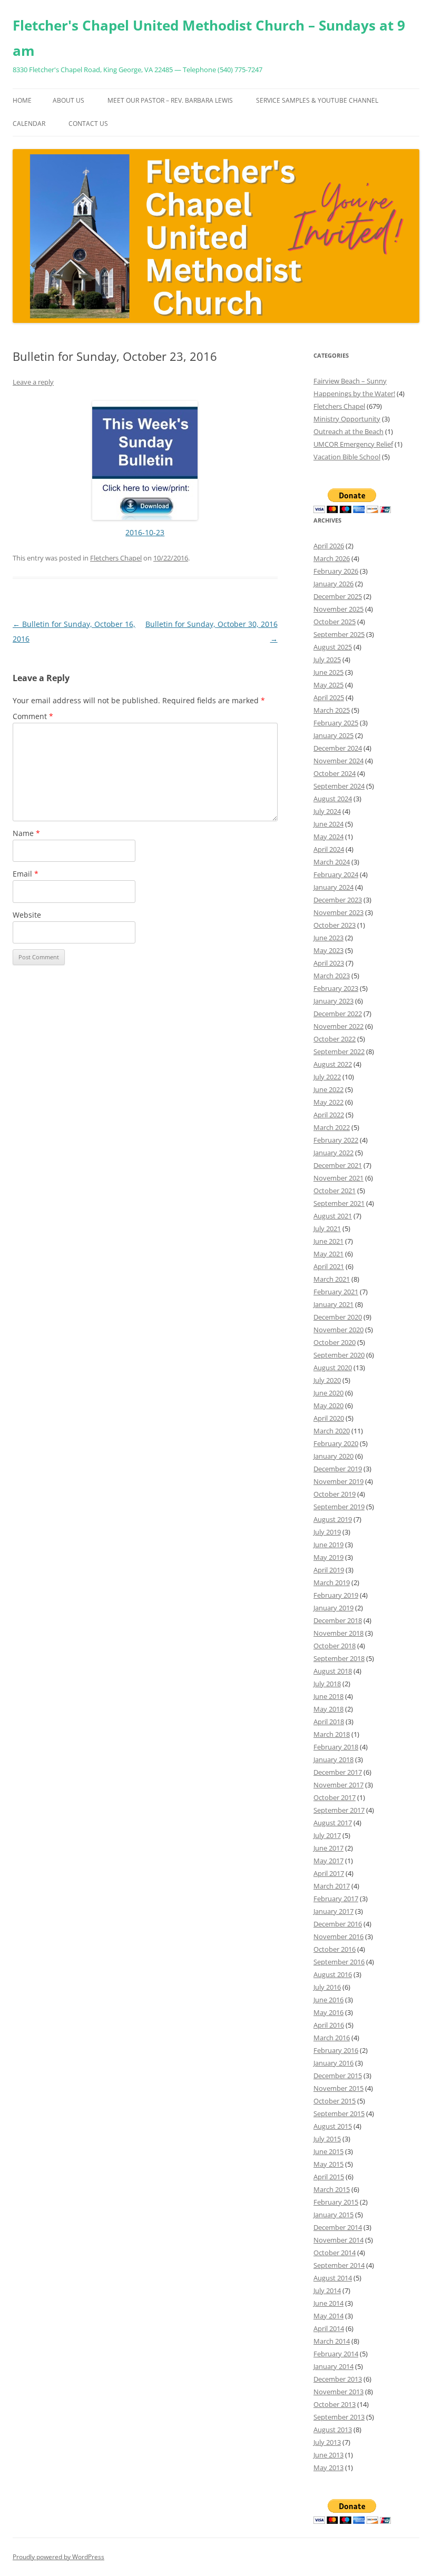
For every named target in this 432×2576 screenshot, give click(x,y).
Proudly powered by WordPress (58, 2557)
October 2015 (335, 2101)
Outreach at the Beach (348, 431)
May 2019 (328, 1557)
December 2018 (338, 1620)
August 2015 (333, 2126)
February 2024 (336, 874)
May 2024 (328, 837)
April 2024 (329, 849)
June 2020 (328, 1393)
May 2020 (328, 1405)
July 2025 (327, 660)
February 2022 (336, 1140)
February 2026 (336, 571)
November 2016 (338, 1936)
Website (27, 915)
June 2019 (328, 1545)
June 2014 (328, 2303)
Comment (33, 716)
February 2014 (336, 2354)
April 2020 (329, 1418)
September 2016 (339, 1962)
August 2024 (333, 799)
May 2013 (328, 2467)
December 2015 (338, 2076)
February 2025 (336, 723)
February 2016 (336, 2050)
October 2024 (335, 773)
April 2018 (329, 1722)
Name (26, 833)
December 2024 (338, 748)
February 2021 (336, 1292)
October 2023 (335, 925)
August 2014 (333, 2278)
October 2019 (335, 1494)
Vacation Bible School (347, 457)
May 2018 (328, 1709)
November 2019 (338, 1481)
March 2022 (332, 1127)
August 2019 (333, 1519)
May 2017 (328, 1861)
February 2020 (336, 1443)
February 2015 (336, 2202)
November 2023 (338, 912)
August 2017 (333, 1823)
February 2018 (336, 1747)
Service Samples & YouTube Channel (317, 100)
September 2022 (339, 1051)
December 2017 (338, 1772)
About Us (68, 100)
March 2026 (332, 558)
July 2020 (327, 1380)
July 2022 (327, 1077)
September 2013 (339, 2417)
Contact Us (88, 124)
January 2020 (333, 1456)
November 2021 (338, 1178)
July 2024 (327, 811)
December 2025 (338, 596)
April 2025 (329, 697)
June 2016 (328, 2000)
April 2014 (329, 2328)
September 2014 (339, 2265)
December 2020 (338, 1317)
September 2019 (339, 1507)
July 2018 (327, 1684)
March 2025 (332, 710)
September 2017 (339, 1810)
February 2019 (336, 1595)
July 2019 (327, 1532)
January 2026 (333, 584)
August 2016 (333, 1974)
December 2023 (338, 900)
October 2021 (335, 1191)
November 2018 (338, 1633)
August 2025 (333, 647)
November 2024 (338, 761)
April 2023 (329, 963)
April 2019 (329, 1570)
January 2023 (333, 1001)
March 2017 (332, 1886)
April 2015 (329, 2177)
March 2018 (332, 1734)
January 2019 (333, 1608)
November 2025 (338, 609)
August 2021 (333, 1216)
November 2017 (338, 1785)
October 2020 (335, 1342)
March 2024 (332, 862)
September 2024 (339, 786)
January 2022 (333, 1153)
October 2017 (335, 1797)
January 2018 (333, 1759)
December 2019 (338, 1469)
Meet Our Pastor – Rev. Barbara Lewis (170, 100)
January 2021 (333, 1304)
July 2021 (327, 1228)
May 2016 (328, 2012)
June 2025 (328, 672)
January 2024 (333, 887)
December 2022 (338, 1014)
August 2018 (333, 1671)
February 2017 (336, 1899)
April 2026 (329, 546)
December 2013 (338, 2379)
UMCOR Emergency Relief (353, 444)
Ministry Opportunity (347, 419)
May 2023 (328, 950)
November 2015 (338, 2088)
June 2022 (328, 1089)
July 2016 (327, 1987)
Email (26, 874)
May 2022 (328, 1102)
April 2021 (329, 1266)
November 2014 (338, 2240)
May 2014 (328, 2316)
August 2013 (333, 2430)
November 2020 (338, 1330)
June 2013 (328, 2455)
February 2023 (336, 988)
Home (22, 100)
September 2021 (339, 1203)
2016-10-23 (145, 532)
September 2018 (339, 1658)
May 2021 (328, 1254)
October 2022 (335, 1039)
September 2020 (339, 1355)
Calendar (29, 124)
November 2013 (338, 2392)
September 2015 (339, 2113)
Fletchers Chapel (116, 558)
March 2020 (332, 1431)
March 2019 (332, 1582)
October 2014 (335, 2253)
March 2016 (332, 2038)
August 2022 (333, 1064)
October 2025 (335, 622)
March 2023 (332, 976)
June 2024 (328, 824)
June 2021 (328, 1241)
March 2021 (332, 1279)
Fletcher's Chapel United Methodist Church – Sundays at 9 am (209, 38)
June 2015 (328, 2151)
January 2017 (333, 1911)
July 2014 (327, 2290)
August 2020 (333, 1368)
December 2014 (338, 2227)
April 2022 (329, 1115)
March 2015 (332, 2189)
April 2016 (329, 2025)
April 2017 (329, 1873)
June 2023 (328, 938)
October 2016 (335, 1949)
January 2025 (333, 735)
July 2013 (327, 2442)
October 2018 (335, 1646)
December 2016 (338, 1924)
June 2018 (328, 1696)
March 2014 (332, 2341)
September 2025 (339, 634)
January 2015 (333, 2215)
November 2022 (338, 1026)
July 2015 (327, 2139)
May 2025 (328, 685)
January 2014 (333, 2366)
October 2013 (335, 2404)
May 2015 (328, 2164)
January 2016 (333, 2063)
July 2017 (327, 1835)
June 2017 (328, 1848)
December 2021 (338, 1165)
